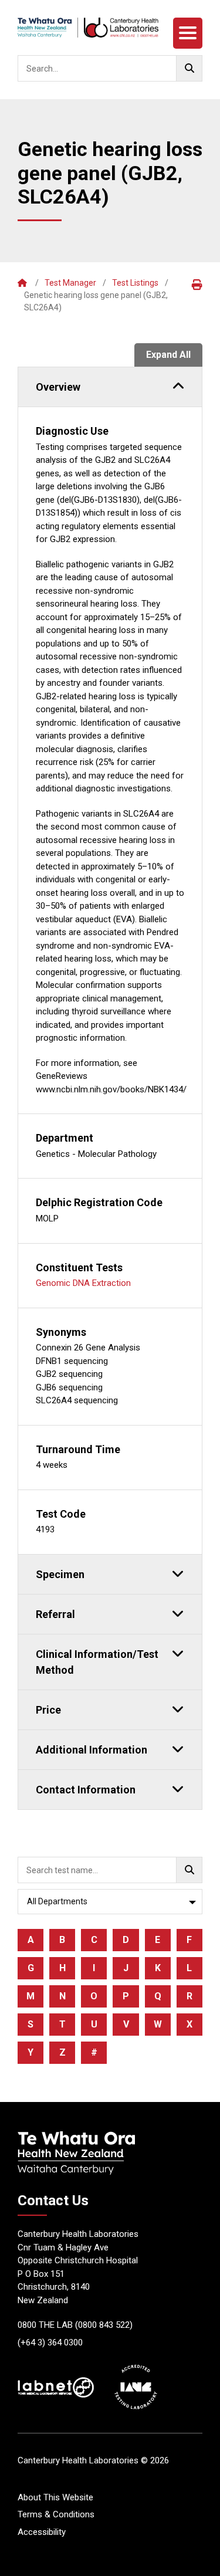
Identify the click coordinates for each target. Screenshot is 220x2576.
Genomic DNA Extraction (83, 1283)
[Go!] (189, 68)
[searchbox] (110, 68)
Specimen (60, 1574)
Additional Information (92, 1750)
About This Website (55, 2497)
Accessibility (42, 2532)
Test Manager (70, 283)
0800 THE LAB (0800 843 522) (75, 2325)
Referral (55, 1614)
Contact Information (86, 1790)
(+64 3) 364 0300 (50, 2343)
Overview (58, 387)
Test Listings (135, 283)
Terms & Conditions (56, 2514)
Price (48, 1710)
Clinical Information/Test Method (97, 1662)
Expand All (168, 355)
